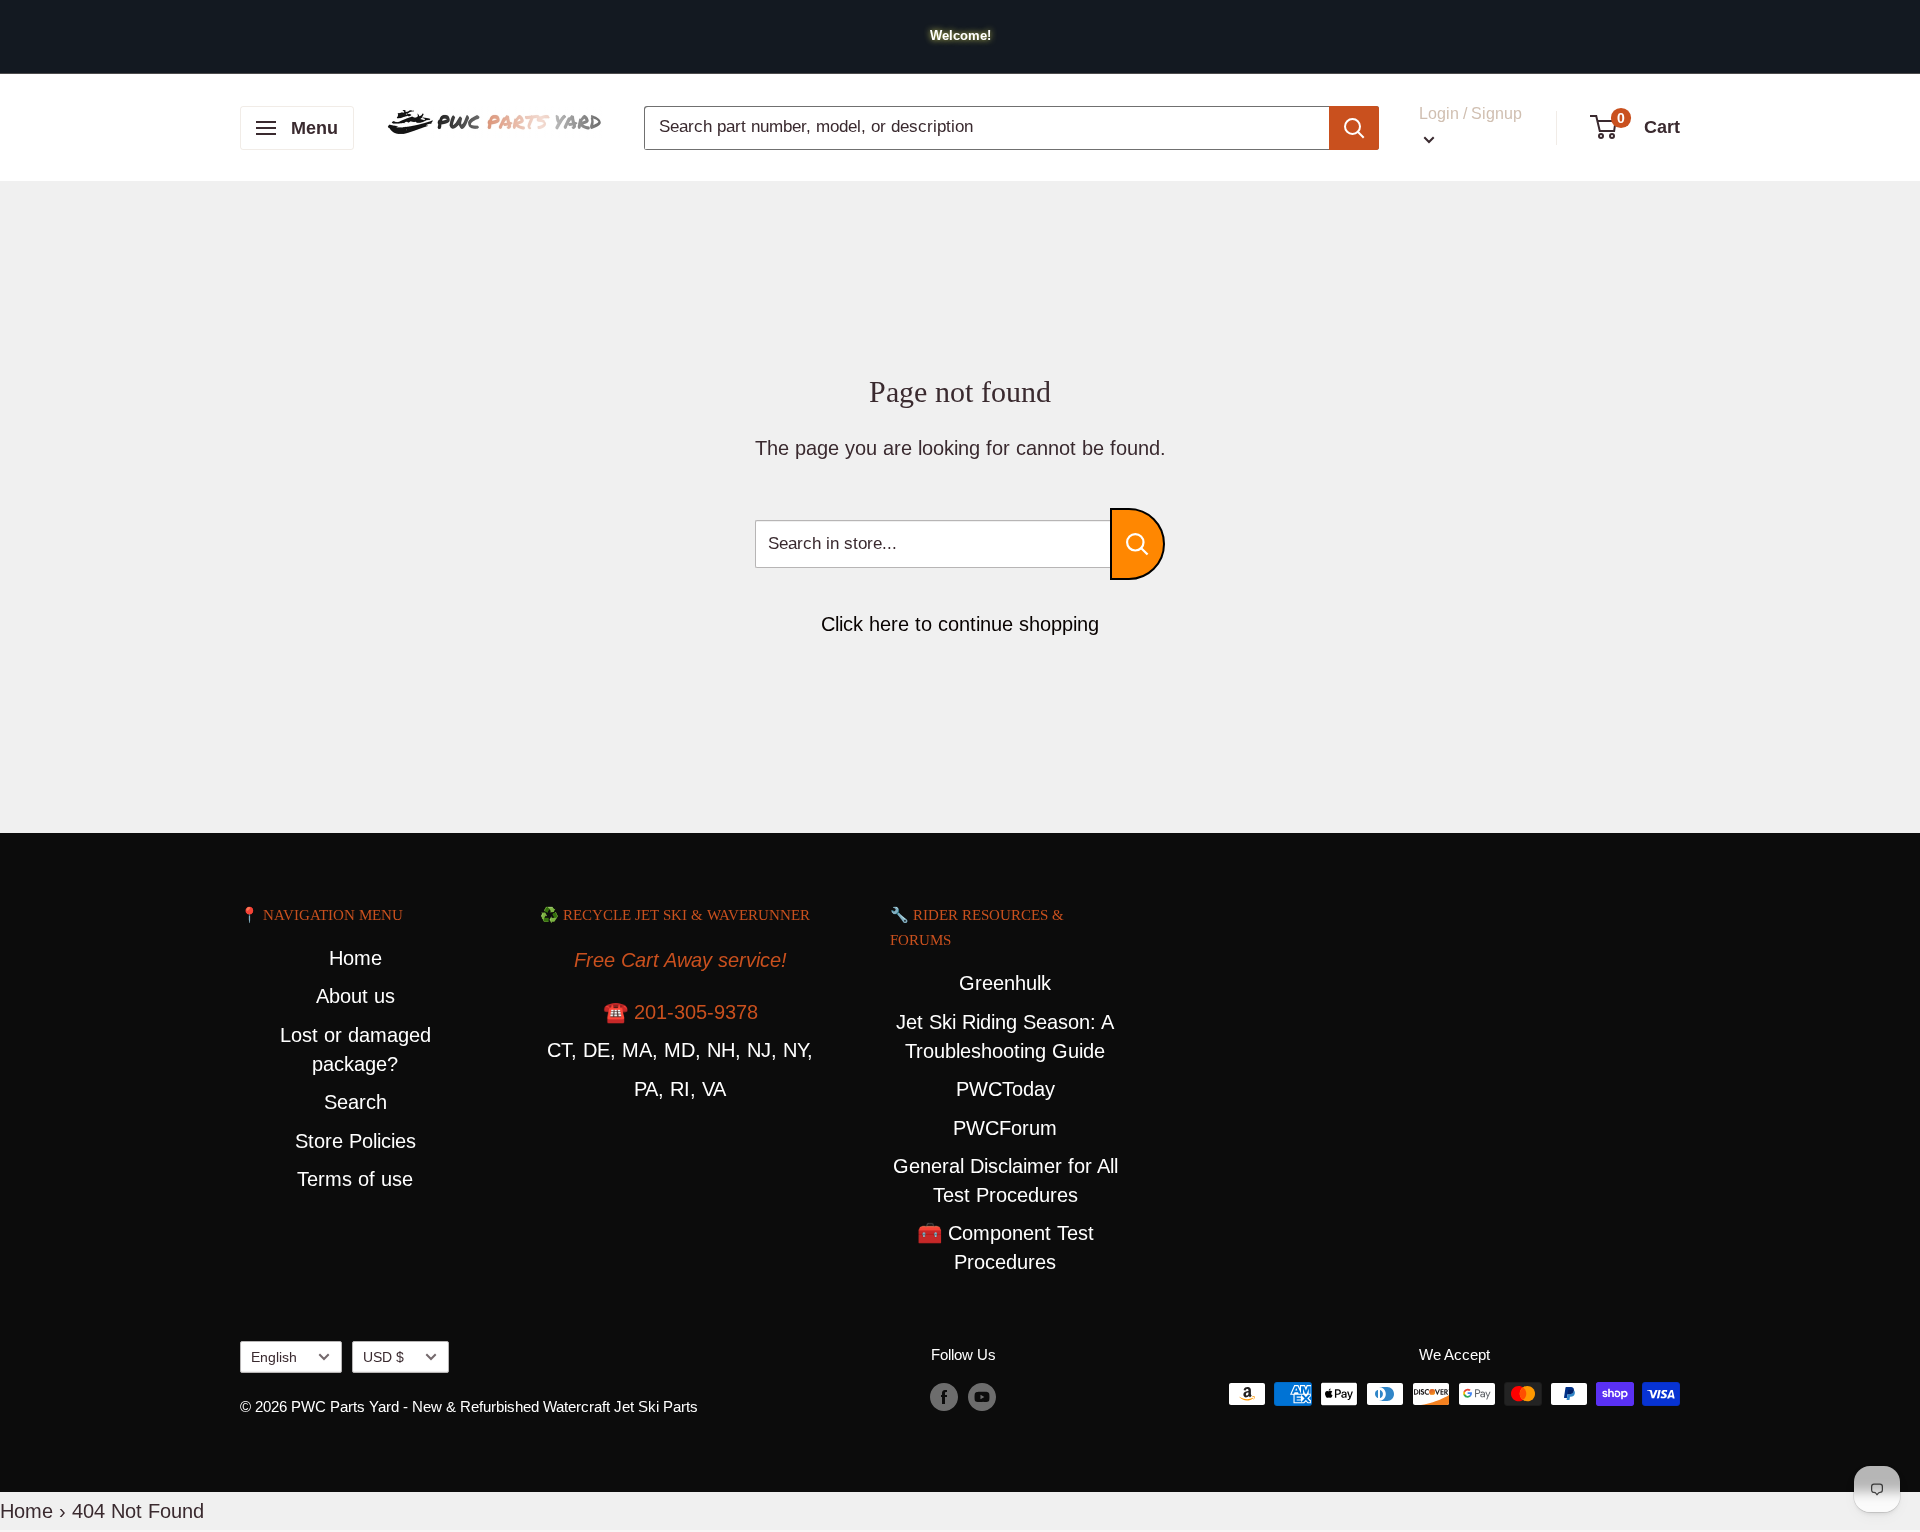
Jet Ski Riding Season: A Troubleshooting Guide (1005, 1036)
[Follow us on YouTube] (982, 1396)
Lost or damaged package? (355, 1049)
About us (355, 996)
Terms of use (355, 1179)
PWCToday (1005, 1089)
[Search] (1354, 128)
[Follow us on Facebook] (944, 1396)
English (274, 1357)
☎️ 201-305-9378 (680, 1012)
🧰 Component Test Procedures (1005, 1247)
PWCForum (1005, 1128)
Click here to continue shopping (960, 624)
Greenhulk (1005, 983)
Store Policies (355, 1141)
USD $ (383, 1357)
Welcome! (960, 35)
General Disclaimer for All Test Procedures (1005, 1180)
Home (355, 958)
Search (355, 1102)
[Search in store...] (1137, 544)
